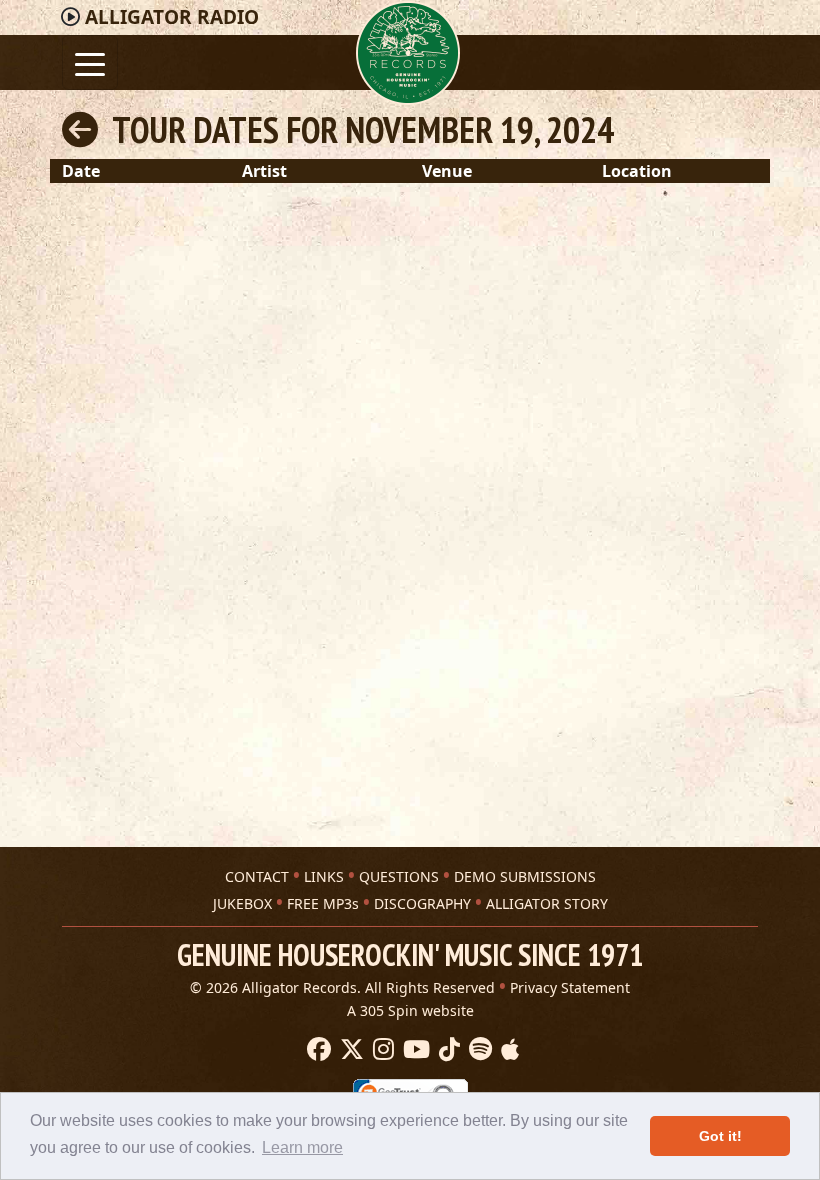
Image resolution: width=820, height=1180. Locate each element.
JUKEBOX (242, 903)
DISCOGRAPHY (422, 903)
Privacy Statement (570, 987)
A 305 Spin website (410, 1010)
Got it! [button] (720, 1136)
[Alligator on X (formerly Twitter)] (349, 1050)
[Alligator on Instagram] (381, 1050)
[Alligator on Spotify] (478, 1050)
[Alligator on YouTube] (414, 1050)
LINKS (324, 876)
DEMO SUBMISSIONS (525, 876)
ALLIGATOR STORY (547, 903)
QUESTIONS (399, 876)
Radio (172, 17)
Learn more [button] (302, 1147)
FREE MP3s (323, 903)
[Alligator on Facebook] (316, 1050)
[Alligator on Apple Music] (507, 1050)
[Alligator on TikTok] (447, 1050)
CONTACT (257, 876)
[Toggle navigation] (90, 62)
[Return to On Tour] (80, 129)
